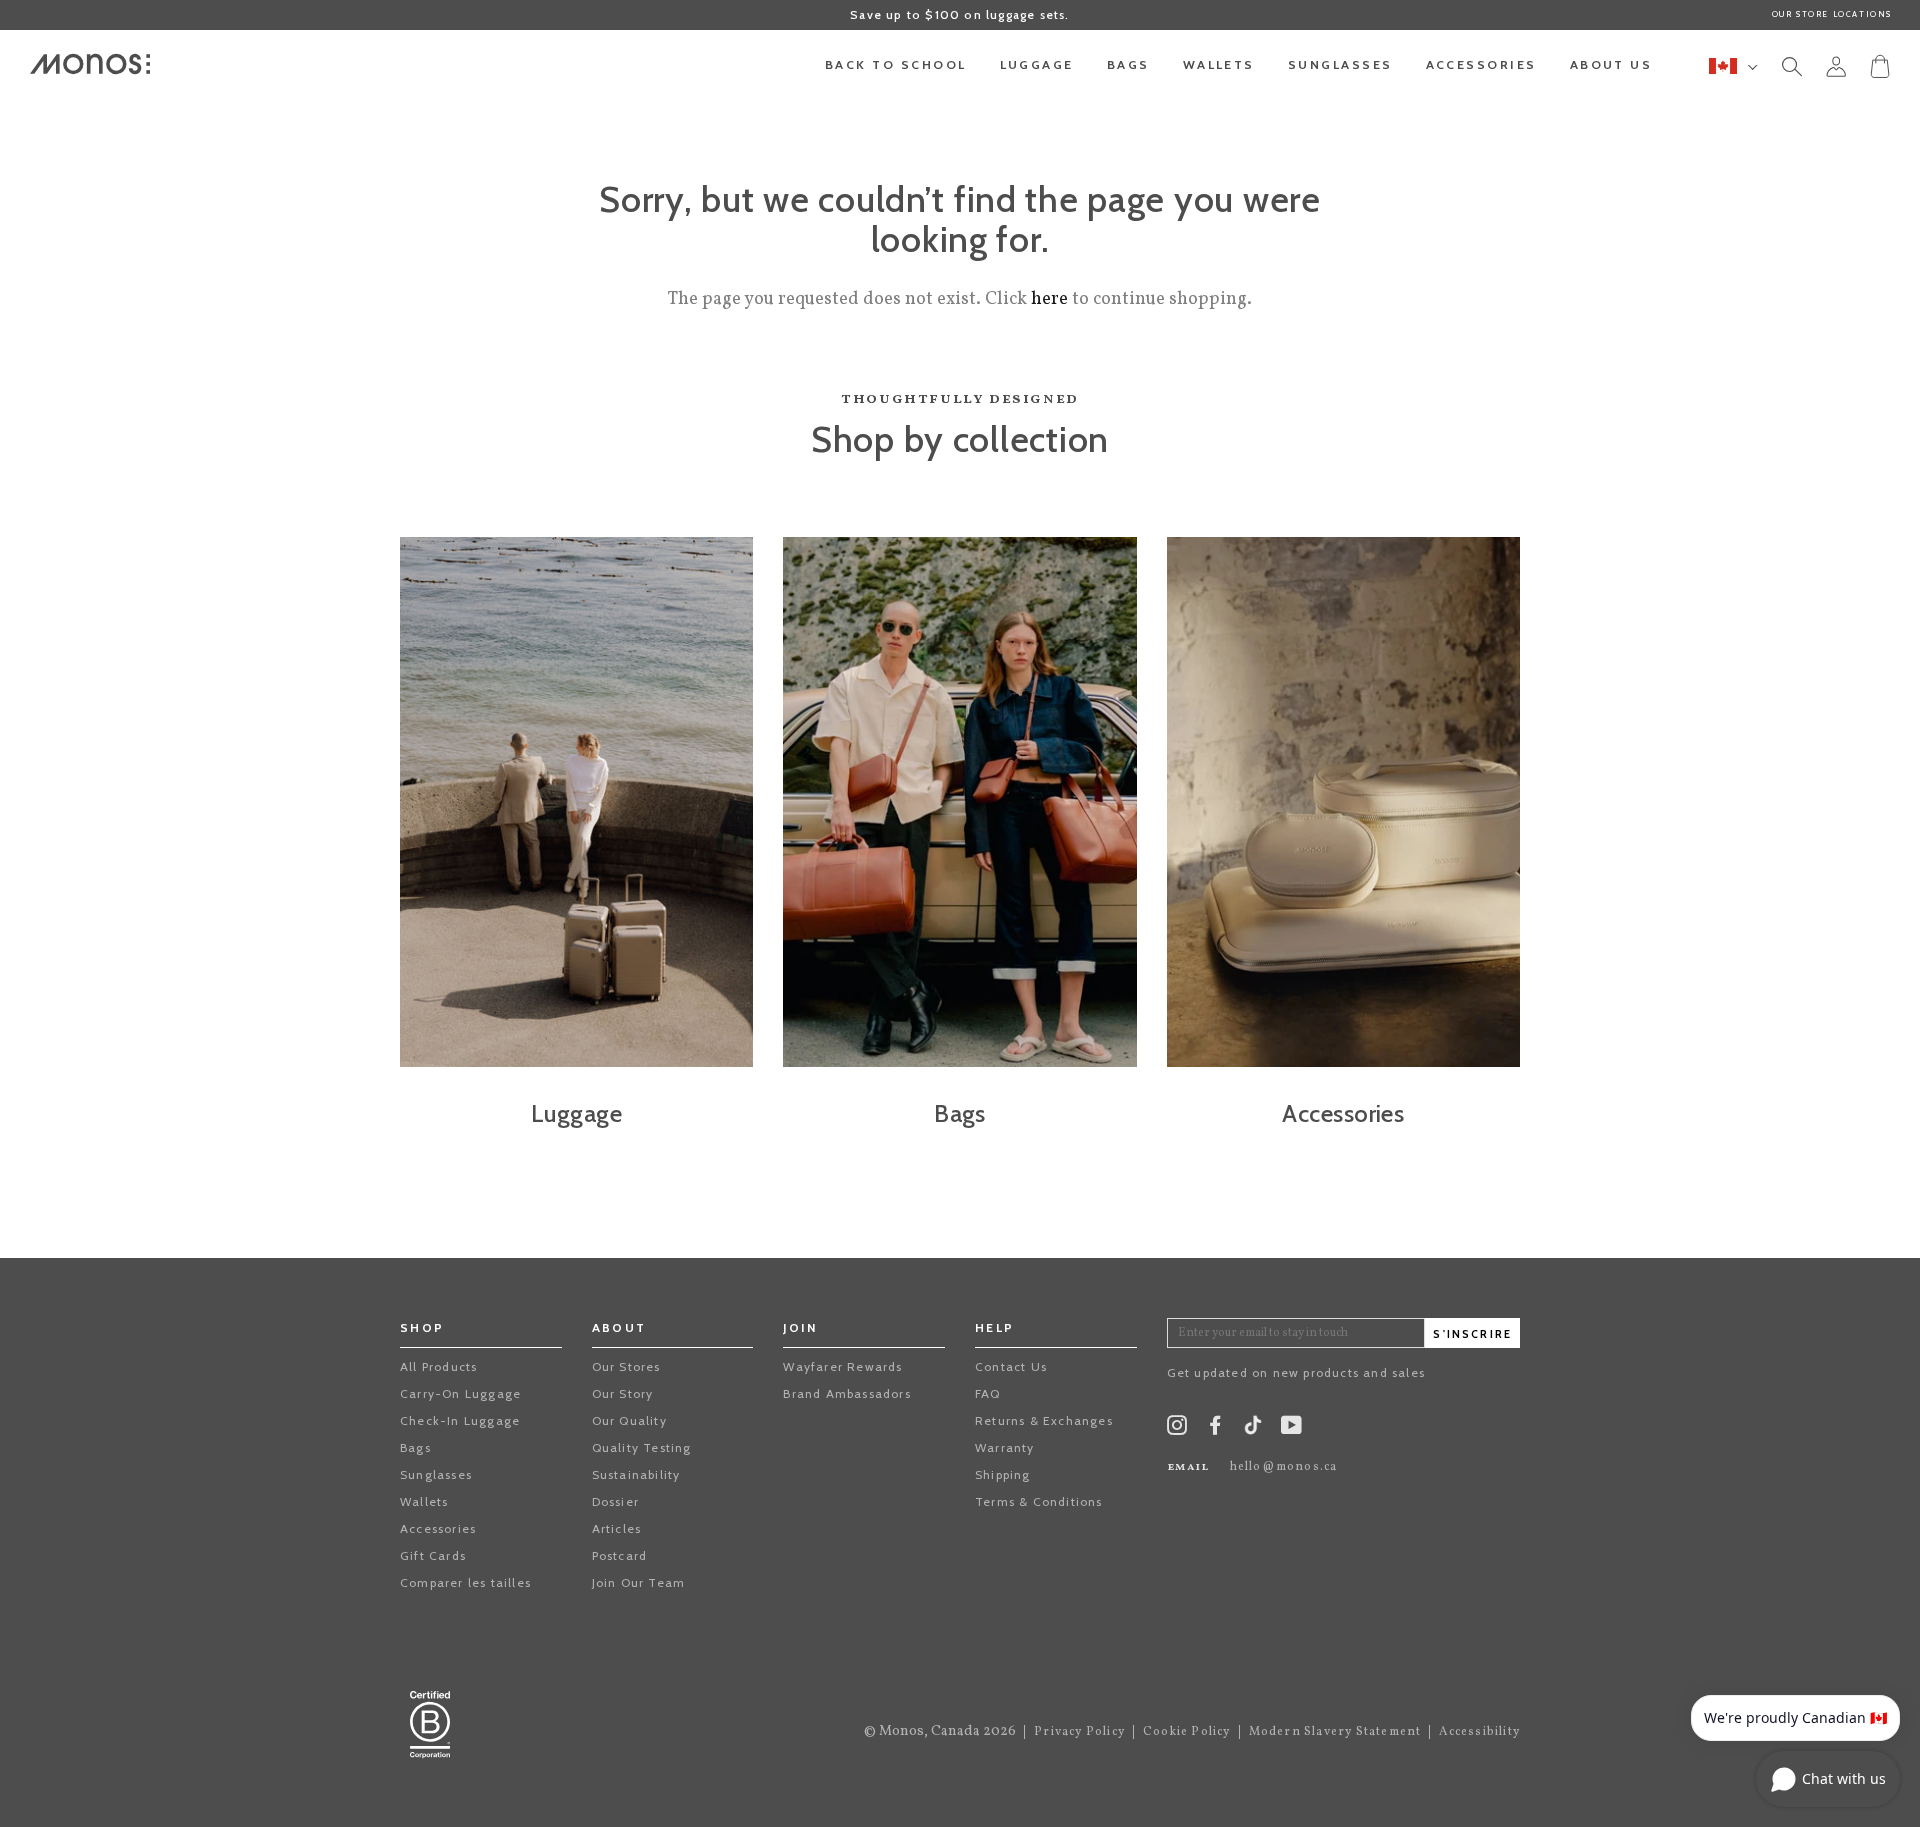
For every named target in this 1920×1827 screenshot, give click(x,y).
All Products (438, 1366)
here (1049, 299)
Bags (415, 1447)
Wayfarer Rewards (842, 1366)
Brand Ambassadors (846, 1393)
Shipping (1003, 1474)
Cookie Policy (1187, 1732)
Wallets (424, 1501)
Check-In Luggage (460, 1420)
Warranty (1005, 1447)
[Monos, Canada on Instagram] (1177, 1429)
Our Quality (629, 1420)
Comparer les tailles (465, 1582)
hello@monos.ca (1284, 1467)
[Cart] (1880, 65)
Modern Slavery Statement (1335, 1732)
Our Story (623, 1393)
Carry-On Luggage (460, 1393)
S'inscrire (1472, 1334)
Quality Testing (642, 1447)
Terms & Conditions (1039, 1501)
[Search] (1792, 70)
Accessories (438, 1528)
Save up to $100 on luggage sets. (959, 14)
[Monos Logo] (90, 64)
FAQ (988, 1393)
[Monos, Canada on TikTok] (1253, 1431)
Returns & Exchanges (1044, 1420)
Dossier (615, 1501)
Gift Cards (433, 1555)
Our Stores (626, 1366)
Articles (617, 1528)
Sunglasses (436, 1474)
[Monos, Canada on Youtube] (1291, 1429)
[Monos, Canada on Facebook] (1215, 1429)
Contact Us (1011, 1366)
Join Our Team (639, 1582)
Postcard (620, 1555)
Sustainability (636, 1474)
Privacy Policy (1079, 1732)
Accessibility (1479, 1732)
